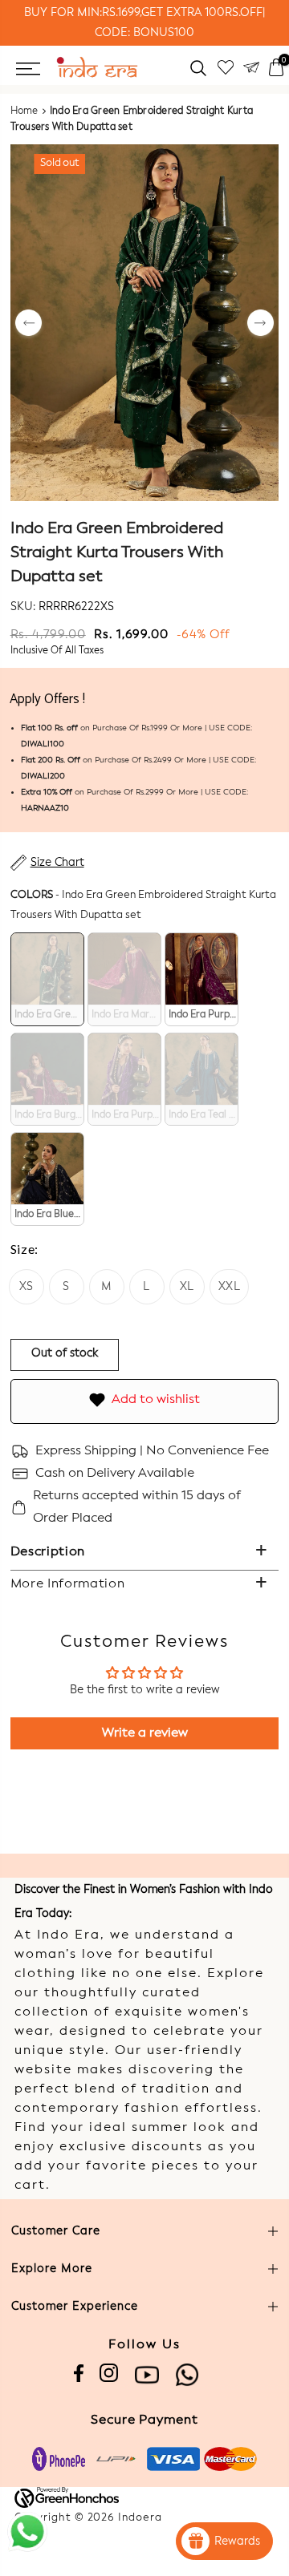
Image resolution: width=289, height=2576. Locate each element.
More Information (68, 1584)
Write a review (145, 1733)
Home (24, 111)
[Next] (261, 324)
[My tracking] (251, 68)
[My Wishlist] (226, 68)
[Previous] (28, 324)
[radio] (47, 979)
